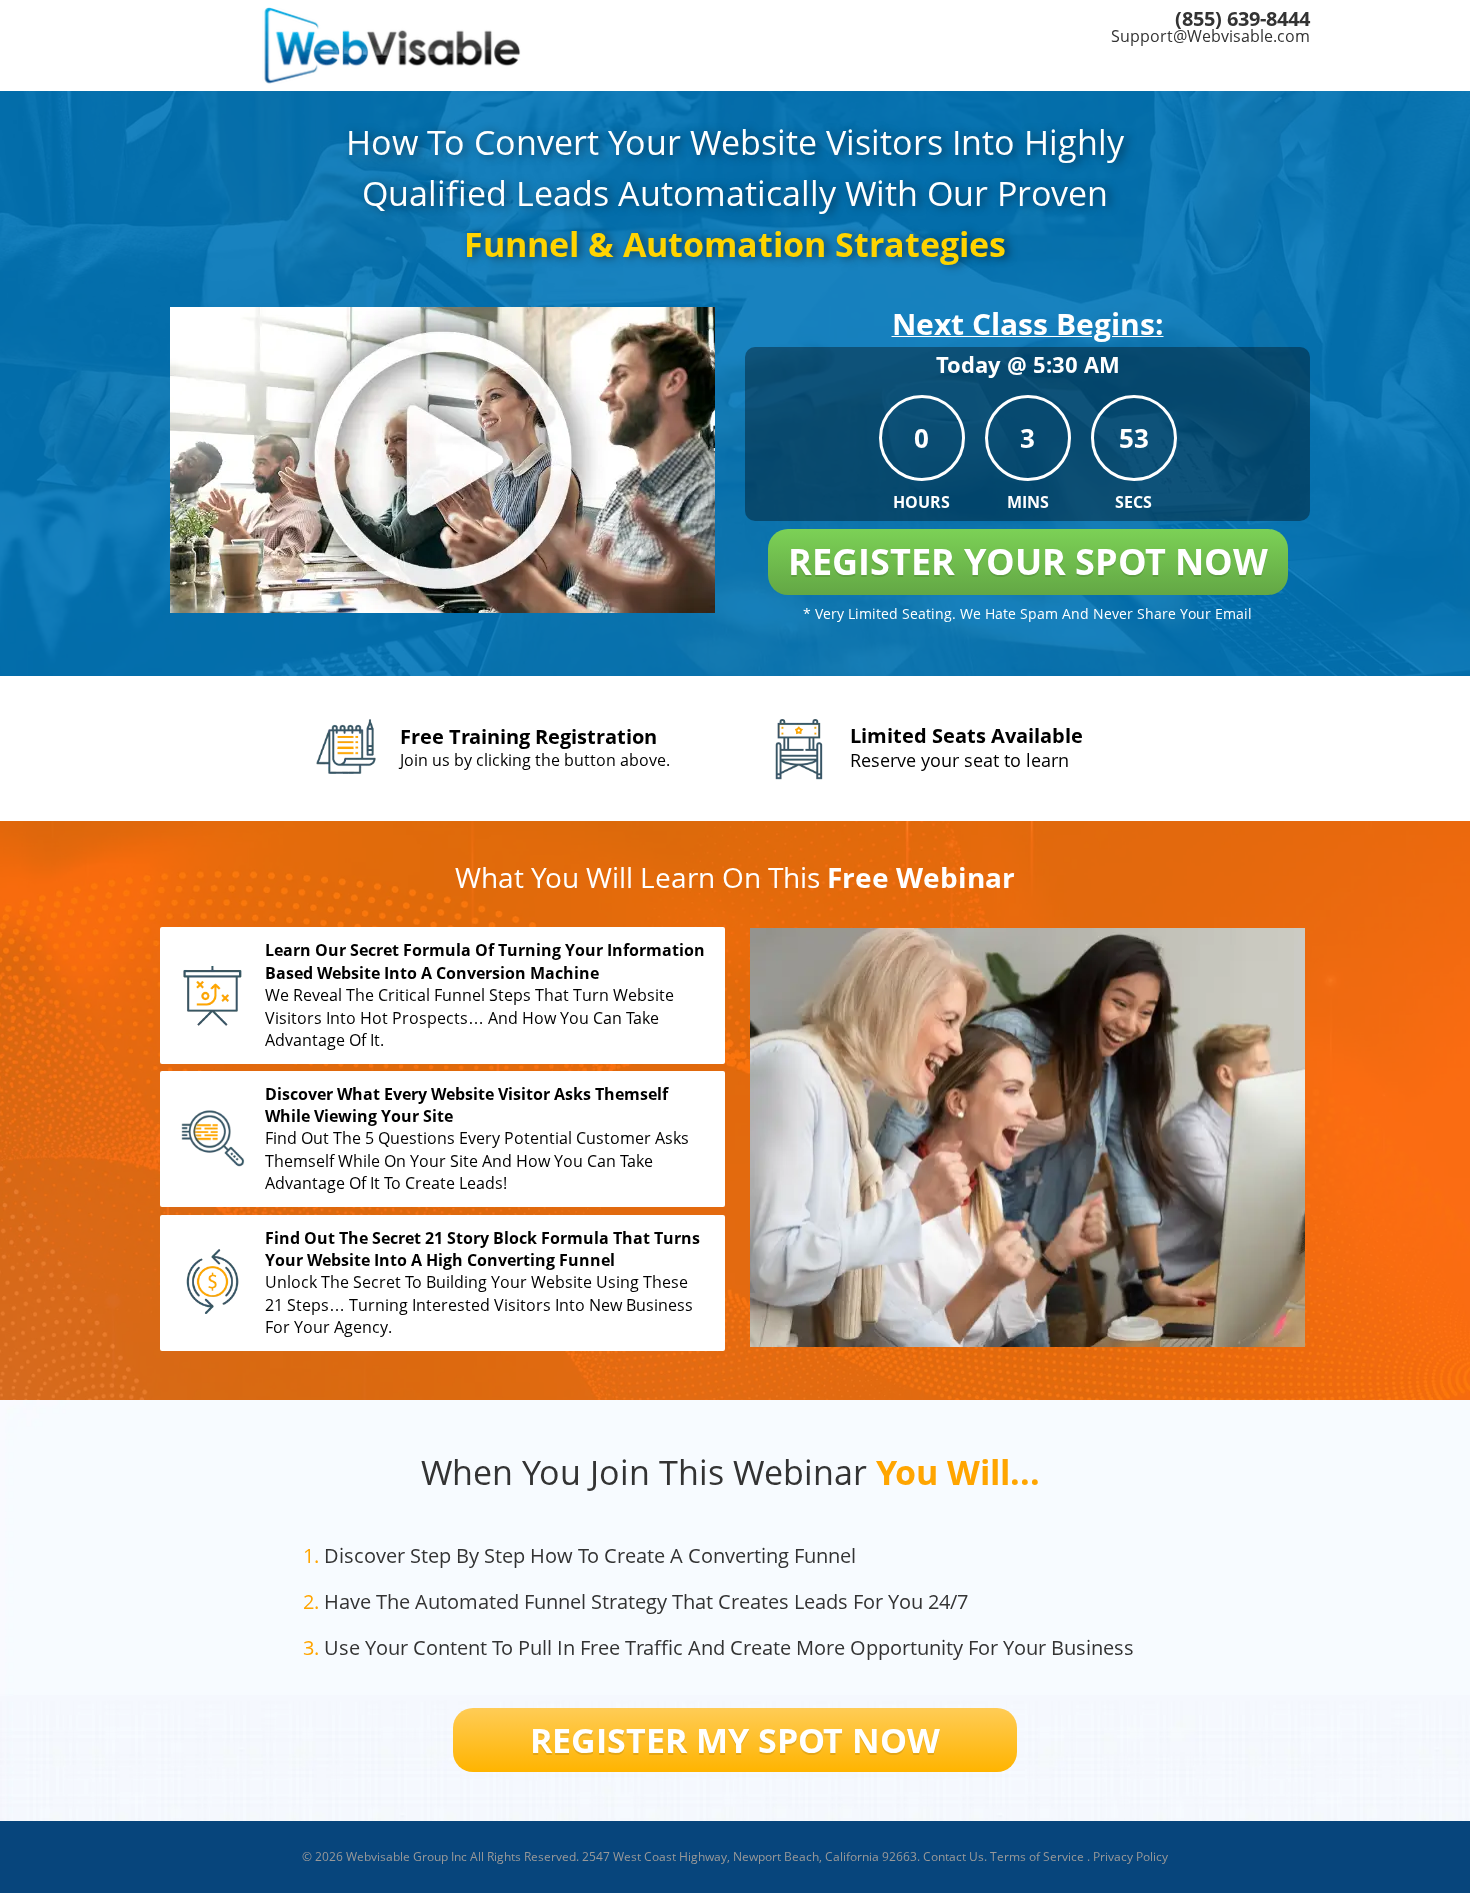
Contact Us (953, 1856)
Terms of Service (1037, 1856)
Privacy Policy (1130, 1856)
